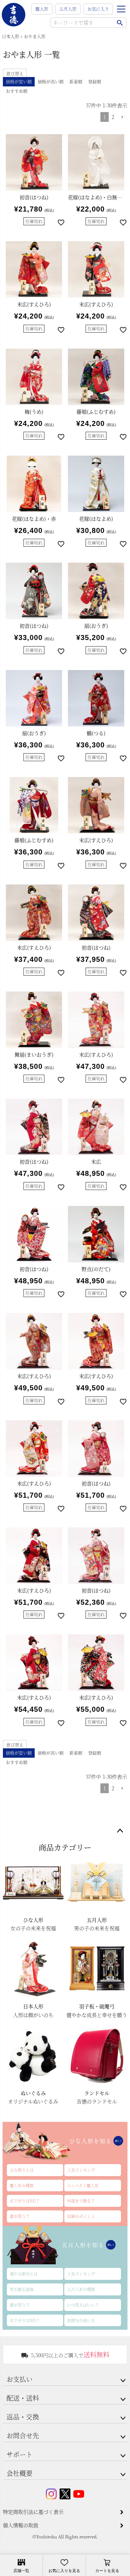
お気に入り (98, 9)
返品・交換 (23, 2417)
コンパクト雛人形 (83, 2185)
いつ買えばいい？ (83, 2305)
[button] (122, 117)
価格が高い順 (51, 82)
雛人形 (42, 9)
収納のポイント (81, 2216)
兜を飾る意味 (22, 2289)
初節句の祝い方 (81, 2320)
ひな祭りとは (22, 2170)
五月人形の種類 (81, 2289)
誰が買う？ (20, 2216)
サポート (19, 2454)
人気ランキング (81, 2170)
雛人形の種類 (22, 2185)
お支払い (19, 2379)
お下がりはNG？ (25, 2201)
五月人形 (68, 9)
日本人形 (10, 36)
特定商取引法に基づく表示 (33, 2512)
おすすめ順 (17, 91)
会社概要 (19, 2473)
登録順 (95, 82)
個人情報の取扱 (21, 2525)
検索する (120, 23)
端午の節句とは (24, 2274)
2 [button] (113, 117)
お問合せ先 (23, 2435)
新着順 (76, 82)
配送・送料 (23, 2398)
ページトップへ (120, 1831)
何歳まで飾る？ (81, 2201)
